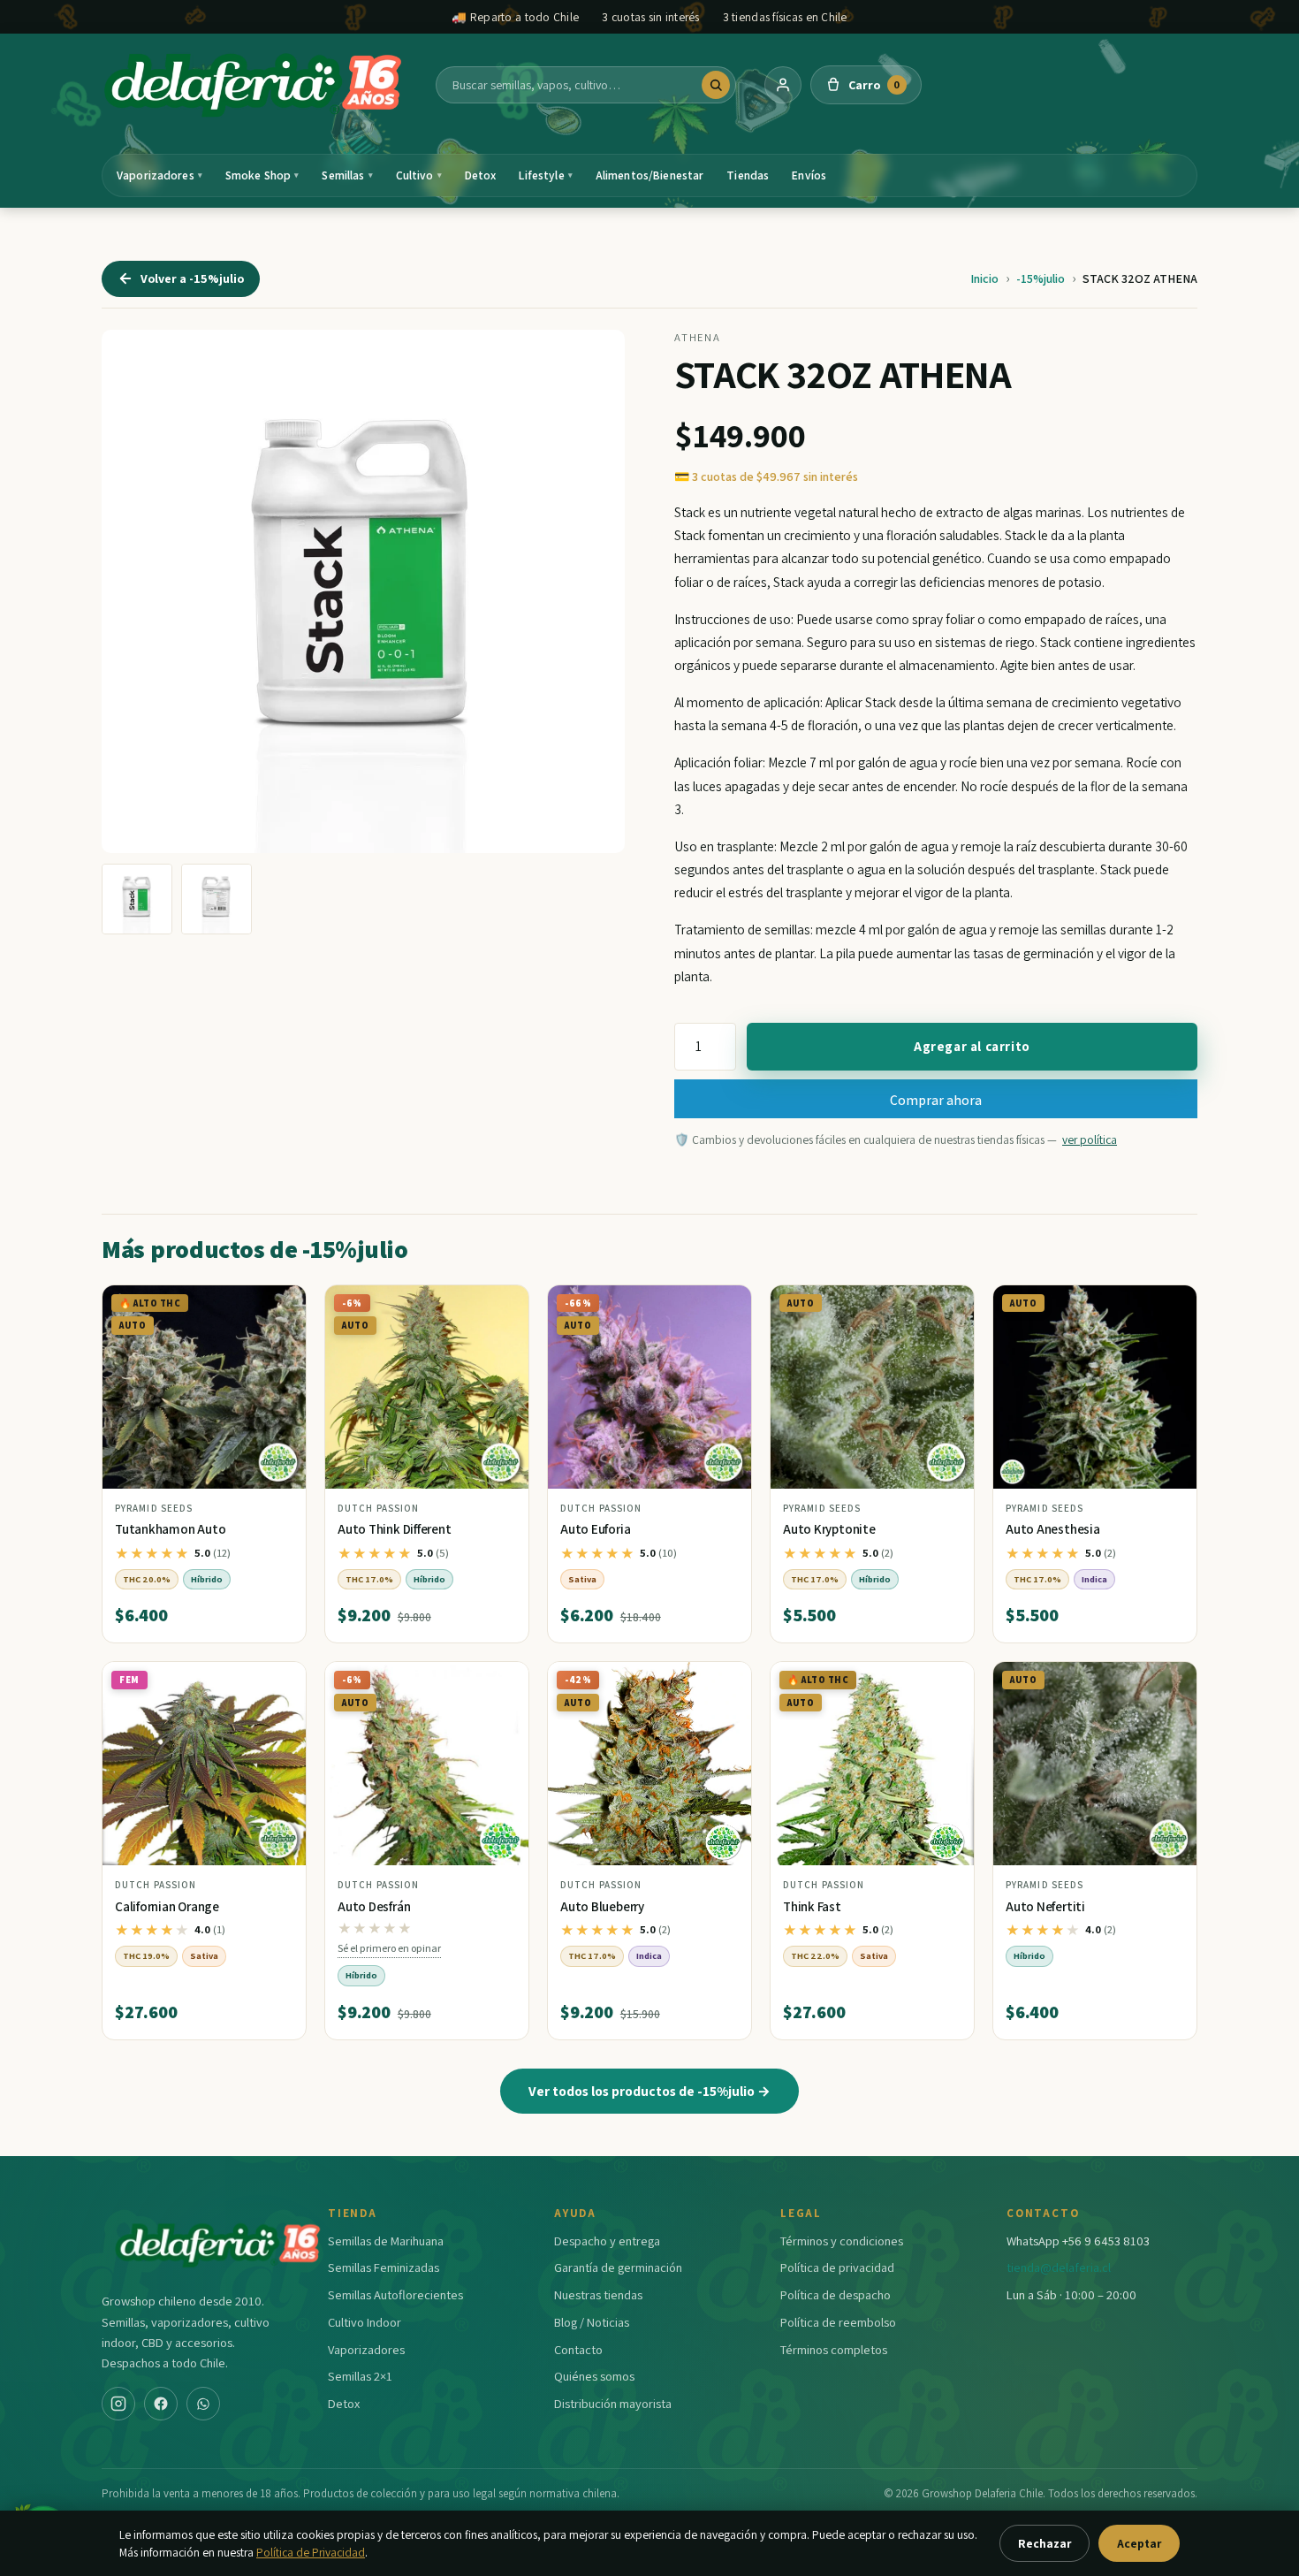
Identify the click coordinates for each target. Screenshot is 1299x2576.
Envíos (809, 175)
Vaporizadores (160, 175)
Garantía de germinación (618, 2267)
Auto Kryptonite (829, 1529)
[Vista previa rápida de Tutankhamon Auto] (278, 1306)
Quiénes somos (594, 2376)
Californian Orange (167, 1906)
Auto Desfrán (374, 1906)
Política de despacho (836, 2294)
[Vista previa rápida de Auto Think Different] (501, 1306)
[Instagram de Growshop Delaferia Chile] (118, 2404)
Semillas (347, 175)
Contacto (578, 2349)
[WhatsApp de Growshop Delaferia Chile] (203, 2404)
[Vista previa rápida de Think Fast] (946, 1682)
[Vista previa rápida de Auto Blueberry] (724, 1682)
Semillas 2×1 (360, 2376)
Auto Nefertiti (1045, 1906)
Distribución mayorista (613, 2403)
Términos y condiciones (842, 2241)
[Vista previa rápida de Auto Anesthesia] (1169, 1306)
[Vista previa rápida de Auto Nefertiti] (1169, 1682)
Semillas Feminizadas (384, 2267)
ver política (1090, 1139)
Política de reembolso (838, 2322)
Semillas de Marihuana (386, 2241)
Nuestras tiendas (598, 2294)
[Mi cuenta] (783, 85)
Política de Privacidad (311, 2552)
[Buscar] (716, 85)
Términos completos (834, 2349)
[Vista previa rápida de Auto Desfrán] (501, 1682)
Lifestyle (545, 175)
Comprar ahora (936, 1100)
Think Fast (812, 1906)
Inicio (984, 278)
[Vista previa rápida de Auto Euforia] (724, 1306)
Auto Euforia (595, 1529)
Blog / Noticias (592, 2322)
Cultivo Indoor (365, 2322)
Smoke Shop (262, 175)
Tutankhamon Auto (170, 1529)
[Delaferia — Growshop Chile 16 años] (254, 85)
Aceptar (1139, 2543)
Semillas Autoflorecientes (395, 2294)
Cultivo (419, 175)
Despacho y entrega (607, 2241)
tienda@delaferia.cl (1059, 2267)
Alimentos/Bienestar (650, 175)
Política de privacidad (837, 2267)
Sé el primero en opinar (389, 1948)
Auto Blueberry (602, 1906)
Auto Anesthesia (1053, 1529)
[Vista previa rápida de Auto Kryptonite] (946, 1306)
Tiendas (748, 175)
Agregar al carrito (972, 1046)
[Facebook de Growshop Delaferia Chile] (161, 2404)
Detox (481, 175)
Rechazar (1045, 2543)
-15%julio (1041, 278)
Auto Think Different (395, 1529)
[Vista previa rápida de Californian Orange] (278, 1682)
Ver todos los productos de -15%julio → (649, 2091)
